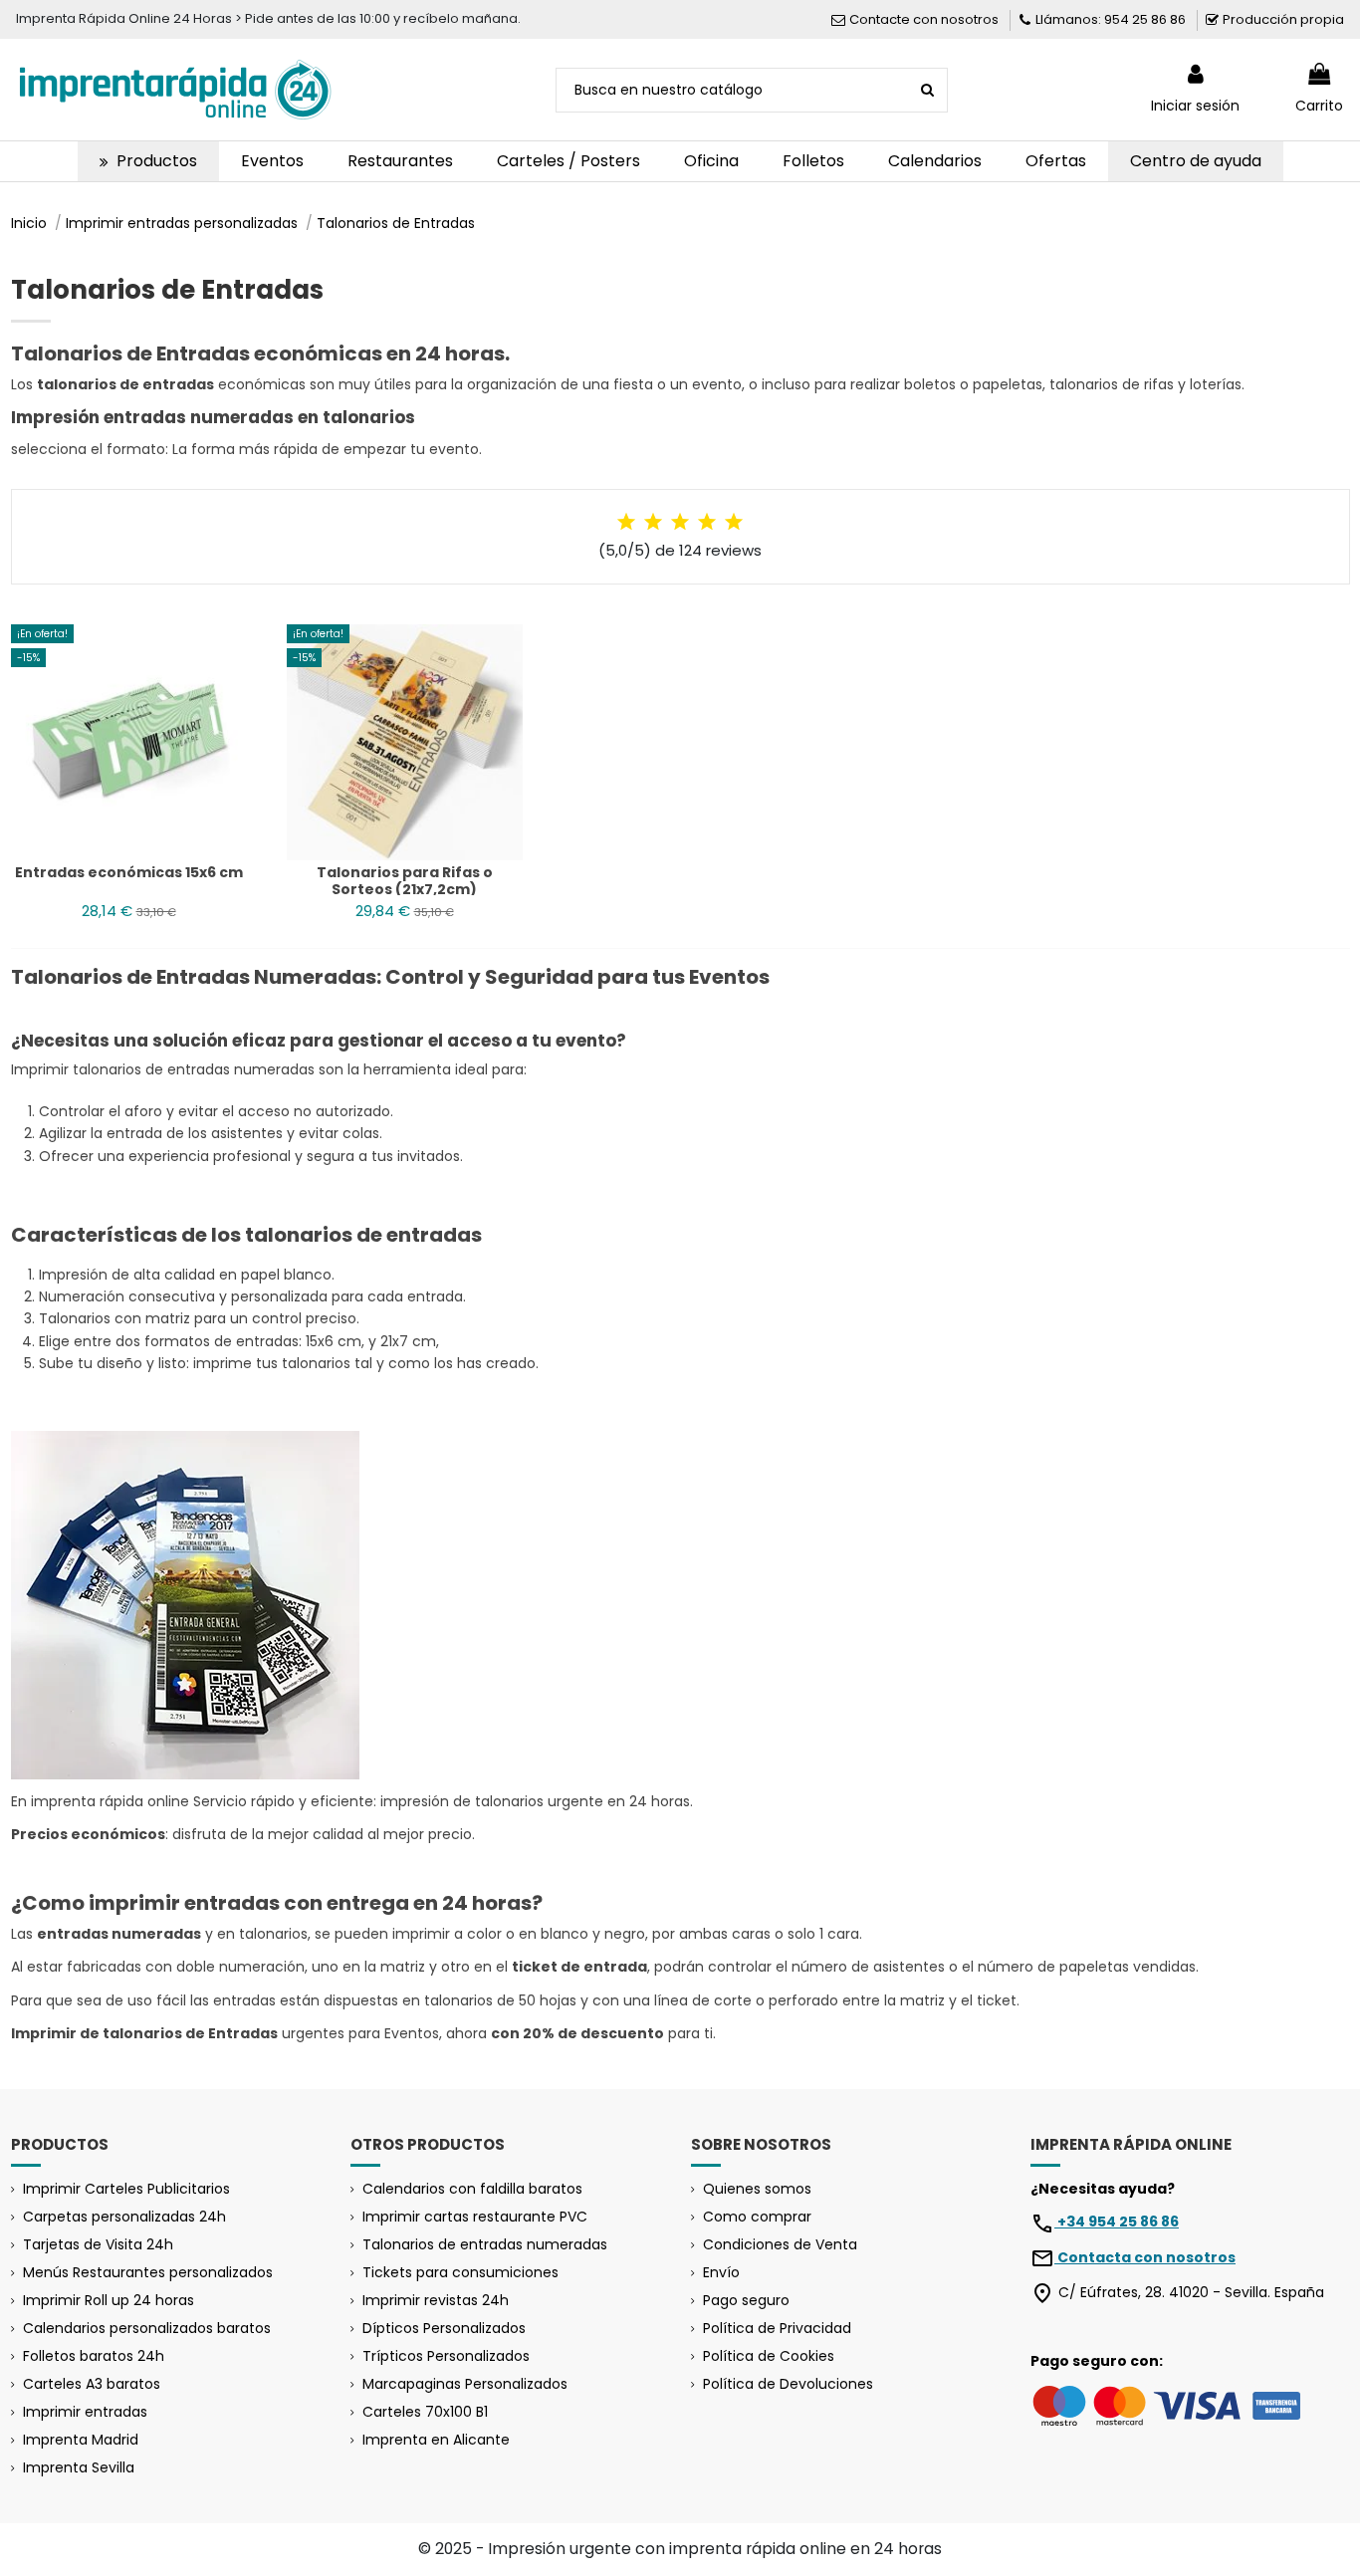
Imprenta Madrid (81, 2440)
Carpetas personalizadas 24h (124, 2217)
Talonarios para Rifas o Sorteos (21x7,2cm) (405, 881)
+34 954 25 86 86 (1117, 2222)
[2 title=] (653, 522)
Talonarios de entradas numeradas (485, 2244)
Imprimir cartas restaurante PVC (475, 2217)
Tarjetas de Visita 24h (98, 2244)
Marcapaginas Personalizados (465, 2384)
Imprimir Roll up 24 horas (109, 2300)
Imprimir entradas (85, 2412)
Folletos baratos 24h (94, 2356)
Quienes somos (757, 2189)
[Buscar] (927, 90)
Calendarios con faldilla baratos (472, 2189)
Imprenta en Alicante (436, 2440)
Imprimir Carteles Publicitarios (126, 2189)
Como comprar (757, 2217)
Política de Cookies (769, 2356)
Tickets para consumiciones (460, 2272)
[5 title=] (734, 522)
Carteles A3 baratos (92, 2384)
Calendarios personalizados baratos (147, 2328)
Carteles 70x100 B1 (425, 2412)
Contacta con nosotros (1145, 2257)
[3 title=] (680, 522)
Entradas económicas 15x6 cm (129, 872)
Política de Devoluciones (788, 2384)
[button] (148, 161)
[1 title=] (626, 522)
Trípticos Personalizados (446, 2356)
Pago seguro (746, 2300)
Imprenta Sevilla (79, 2467)
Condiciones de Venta (780, 2244)
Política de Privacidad (777, 2328)
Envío (721, 2272)
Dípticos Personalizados (444, 2328)
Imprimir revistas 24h (436, 2300)
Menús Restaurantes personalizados (148, 2272)
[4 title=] (707, 522)
